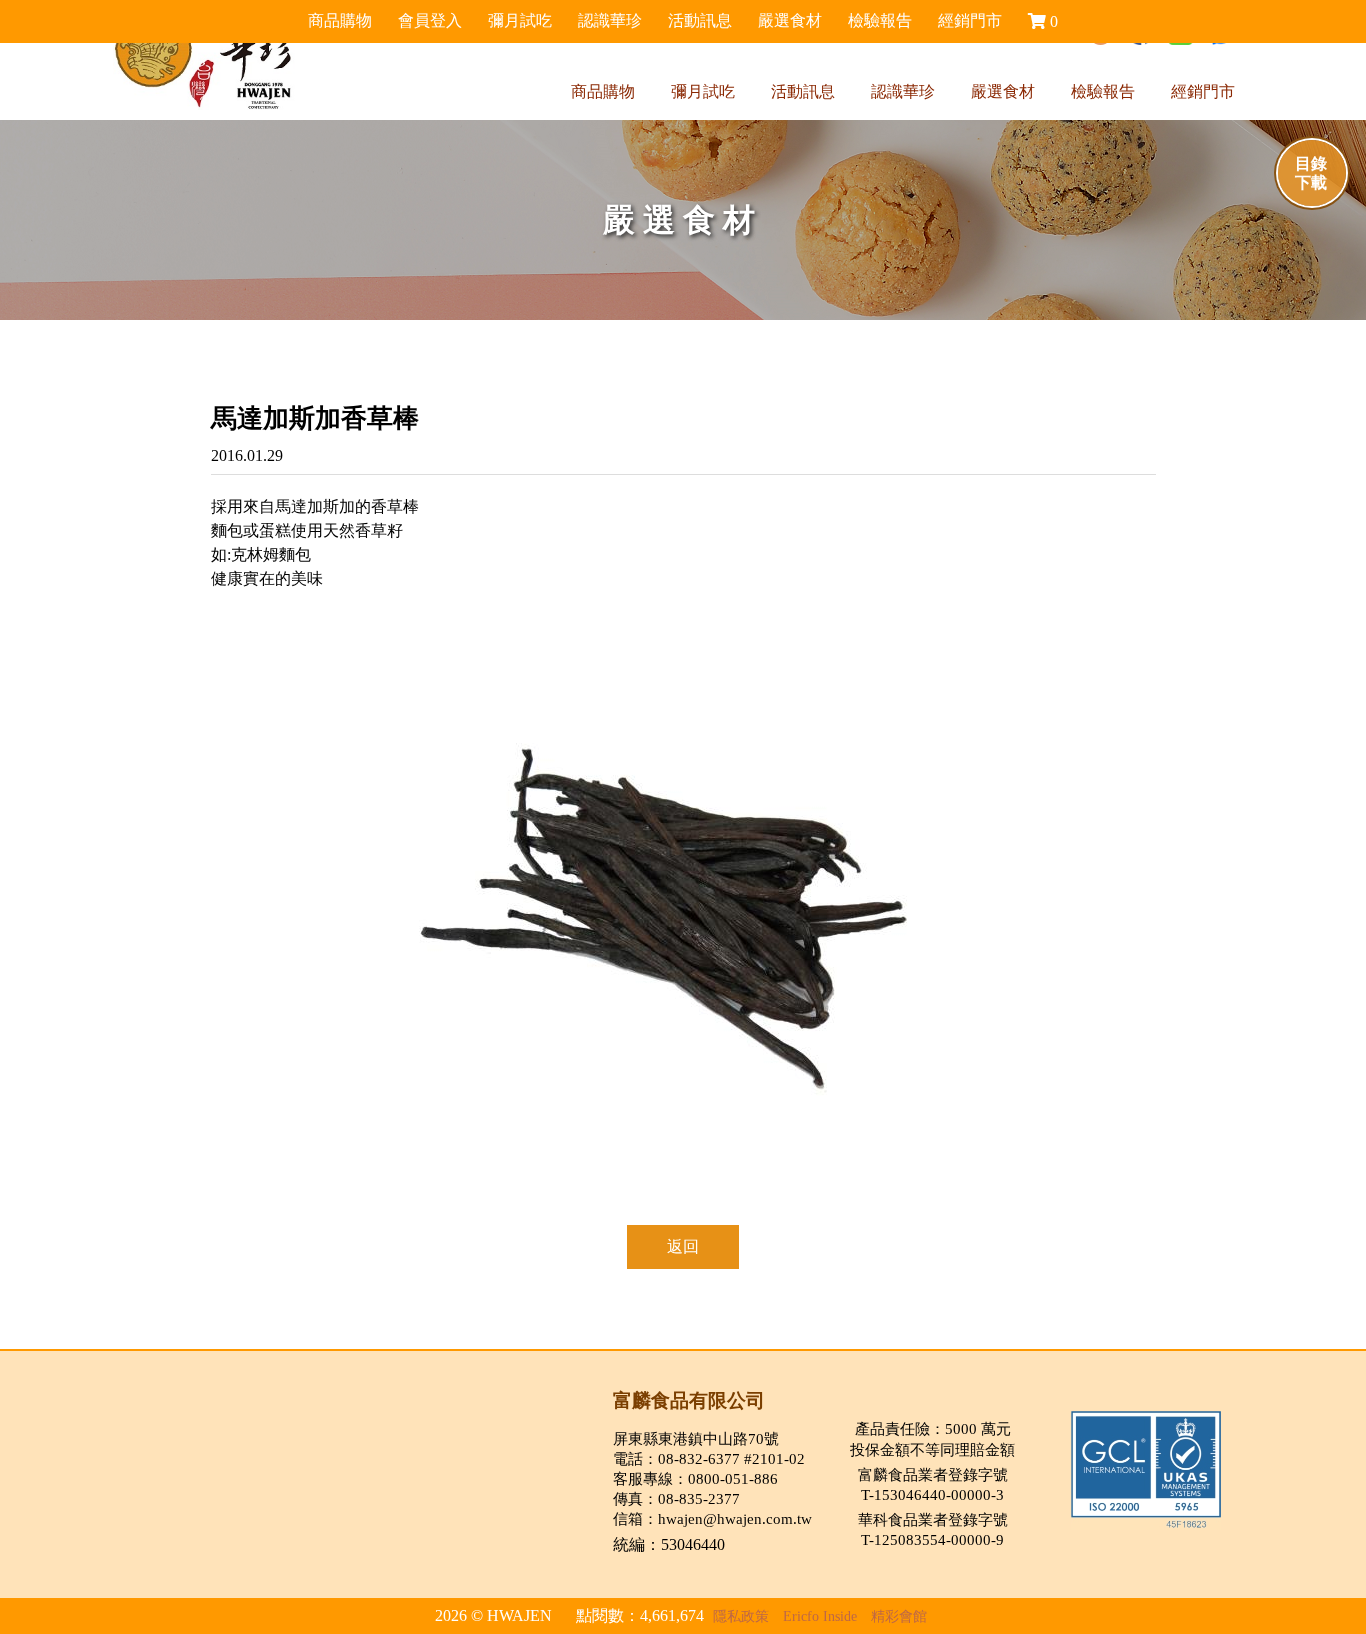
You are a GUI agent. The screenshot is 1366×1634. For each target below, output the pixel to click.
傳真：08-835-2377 (676, 1498)
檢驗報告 (1103, 91)
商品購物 (603, 91)
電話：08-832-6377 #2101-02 (709, 1458)
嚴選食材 (1003, 91)
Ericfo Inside (820, 1616)
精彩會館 (899, 1616)
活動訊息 (803, 91)
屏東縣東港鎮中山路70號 (696, 1438)
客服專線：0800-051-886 (695, 1478)
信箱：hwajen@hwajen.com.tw (712, 1518)
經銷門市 (1203, 91)
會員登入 (430, 20)
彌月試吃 (703, 91)
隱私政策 (741, 1616)
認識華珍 (903, 91)
